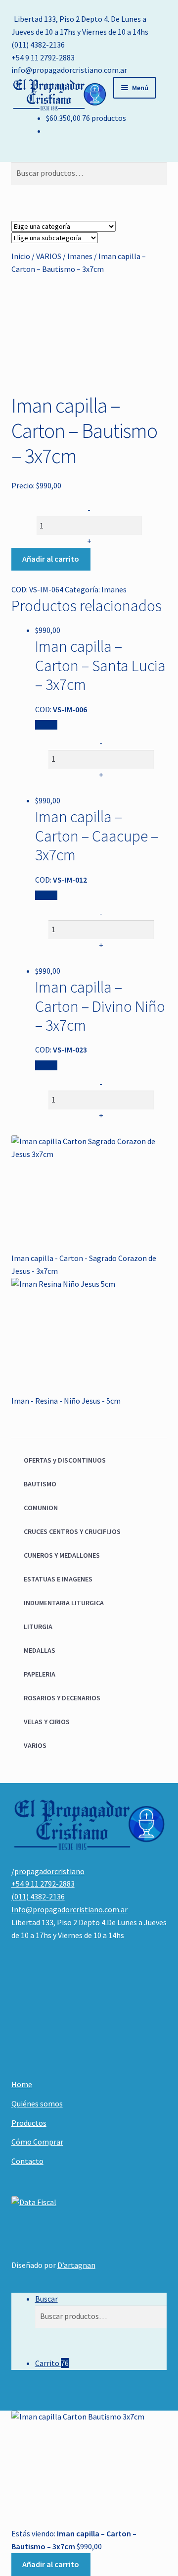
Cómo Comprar (37, 2142)
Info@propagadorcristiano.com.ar (69, 1909)
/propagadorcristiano (48, 1871)
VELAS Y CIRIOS (47, 1722)
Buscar (46, 2299)
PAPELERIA (40, 1674)
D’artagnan (76, 2265)
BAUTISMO (40, 1484)
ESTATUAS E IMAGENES (58, 1579)
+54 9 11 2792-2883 (43, 57)
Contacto (27, 2161)
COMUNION (41, 1508)
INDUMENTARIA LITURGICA (64, 1603)
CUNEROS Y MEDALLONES (62, 1555)
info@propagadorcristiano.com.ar (69, 70)
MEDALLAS (40, 1650)
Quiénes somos (37, 2103)
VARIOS (49, 256)
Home (22, 2084)
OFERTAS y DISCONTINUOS (65, 1460)
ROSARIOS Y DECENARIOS (62, 1698)
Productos (29, 2123)
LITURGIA (38, 1627)
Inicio (21, 256)
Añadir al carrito (51, 559)
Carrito (52, 2363)
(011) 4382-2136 (38, 45)
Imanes (80, 256)
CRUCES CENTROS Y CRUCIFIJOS (72, 1531)
